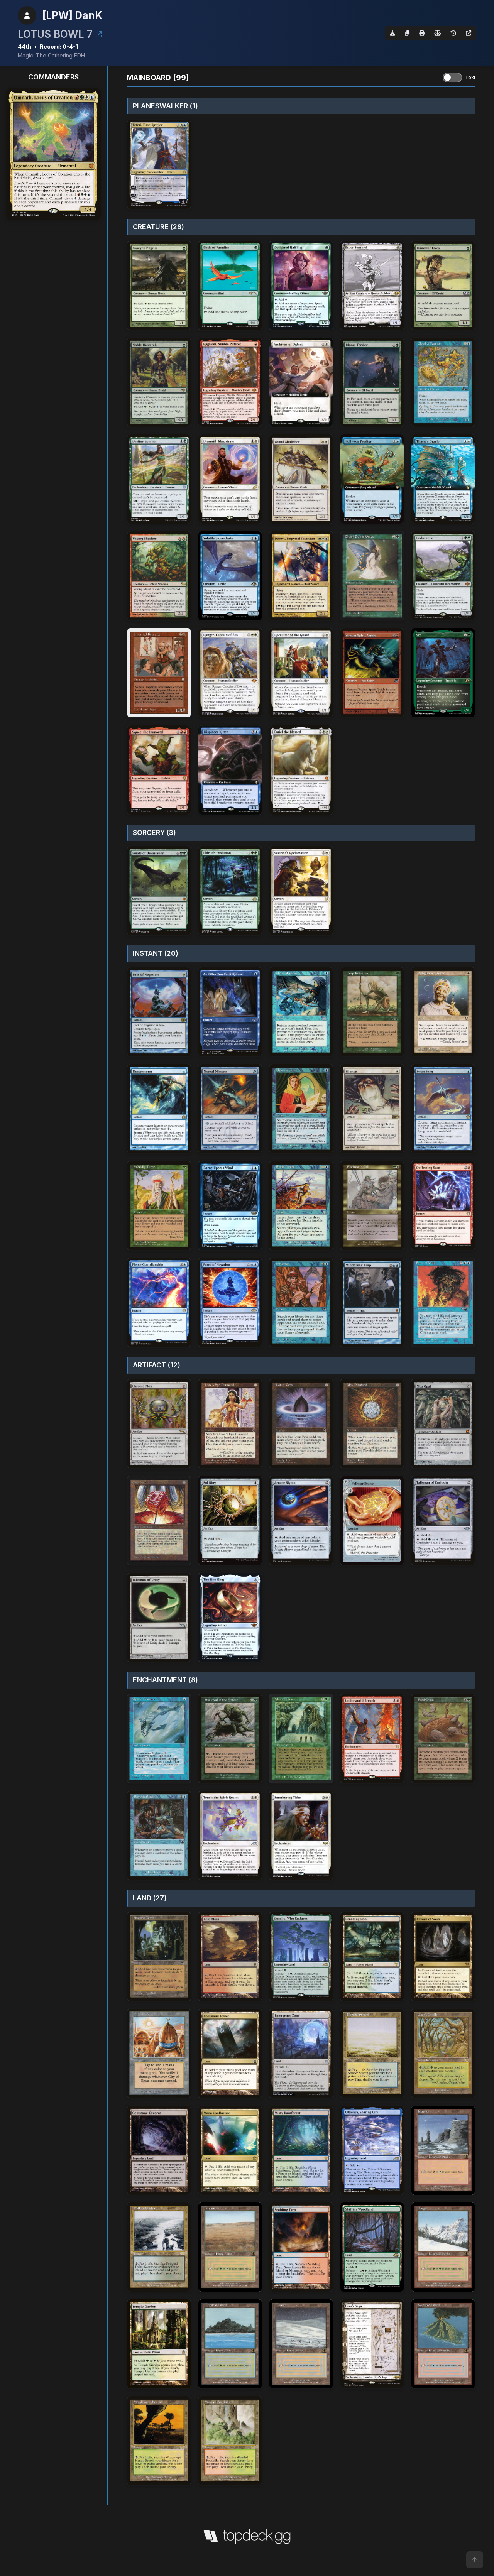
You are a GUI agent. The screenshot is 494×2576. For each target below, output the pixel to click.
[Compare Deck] (438, 33)
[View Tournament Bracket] (99, 34)
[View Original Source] (469, 33)
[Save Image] (392, 33)
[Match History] (453, 33)
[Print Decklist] (422, 33)
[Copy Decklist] (407, 33)
